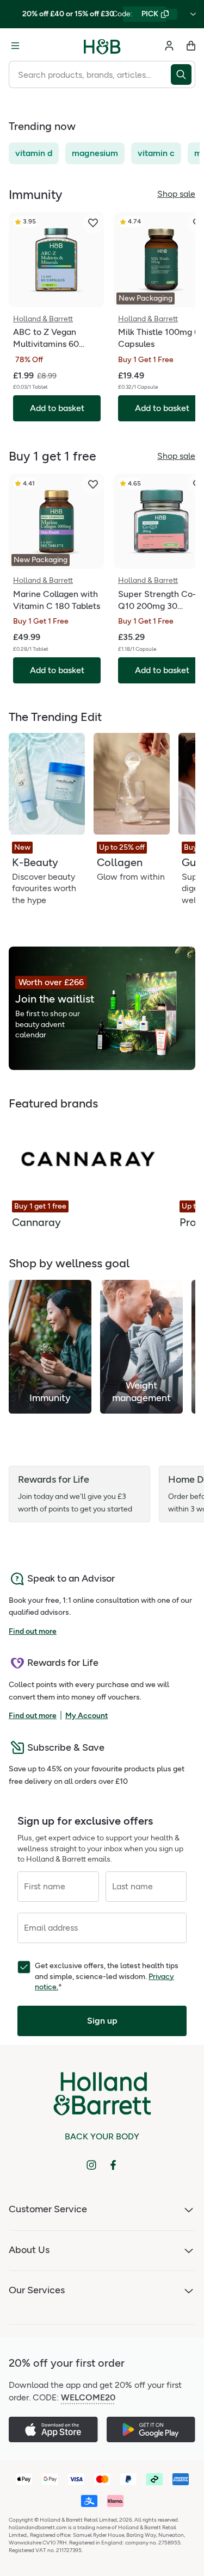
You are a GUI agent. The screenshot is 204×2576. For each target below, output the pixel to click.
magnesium (95, 153)
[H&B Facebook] (113, 2165)
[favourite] (93, 223)
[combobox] (90, 74)
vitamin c (156, 153)
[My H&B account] (169, 46)
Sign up (102, 2021)
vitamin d (34, 153)
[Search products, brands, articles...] (183, 74)
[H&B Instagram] (91, 2165)
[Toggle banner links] (193, 14)
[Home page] (102, 46)
